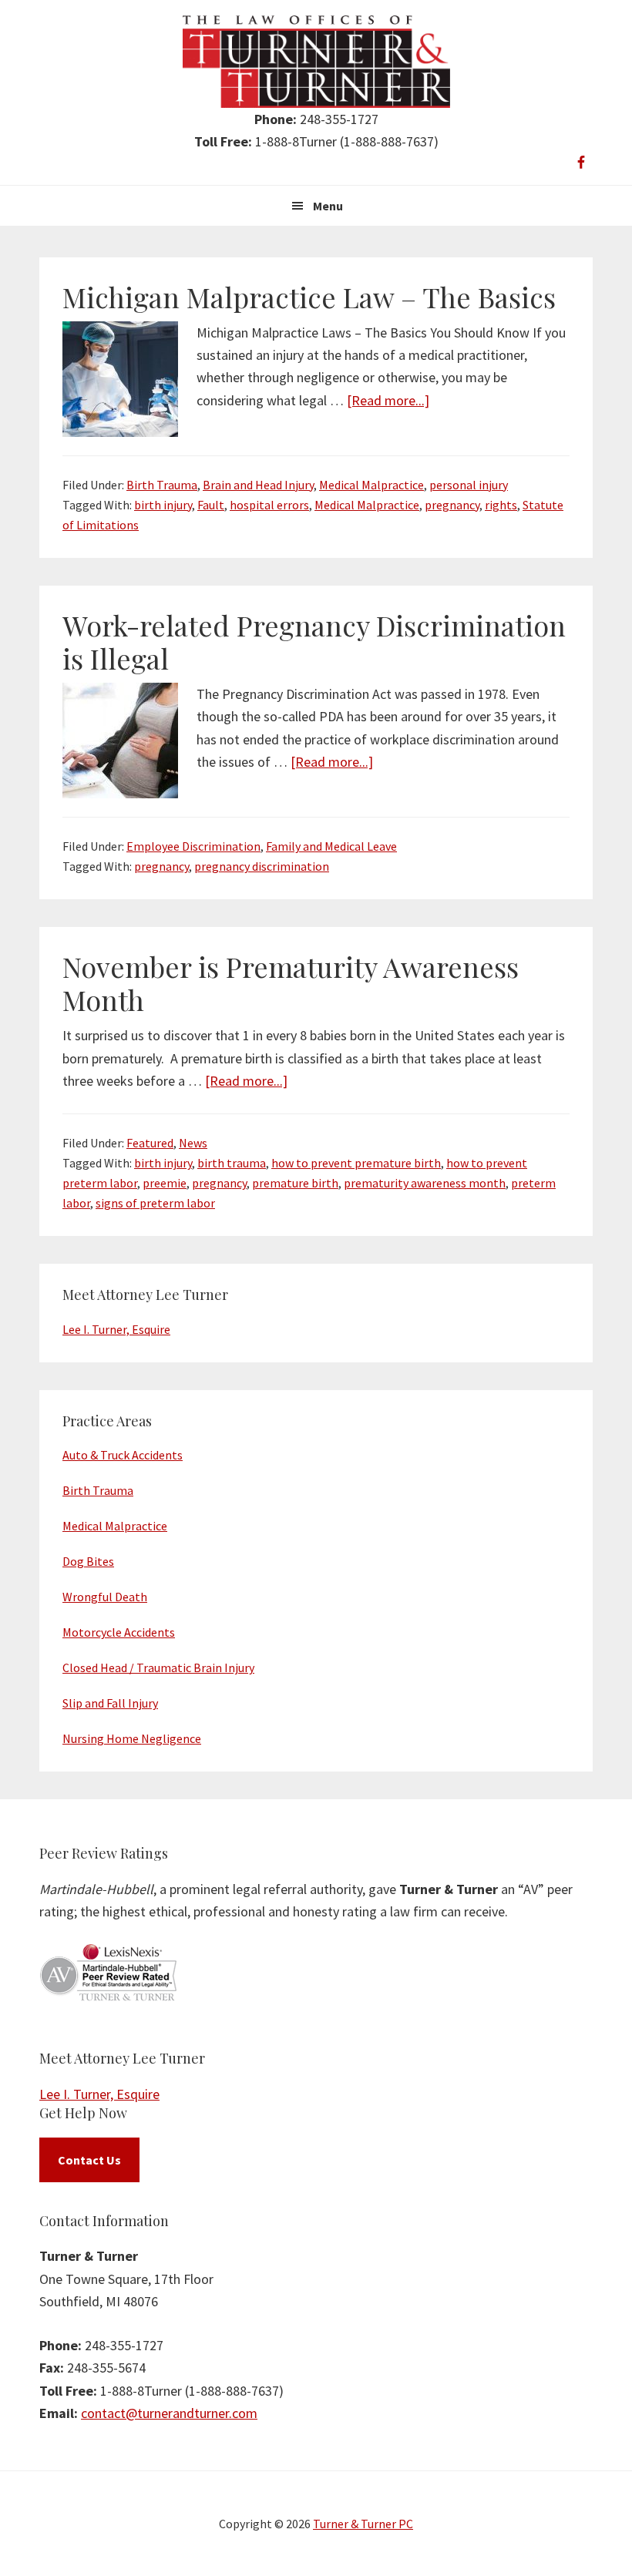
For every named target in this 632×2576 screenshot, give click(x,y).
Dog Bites (88, 1561)
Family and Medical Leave (331, 846)
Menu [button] (328, 206)
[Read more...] (388, 400)
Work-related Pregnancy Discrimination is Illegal (314, 641)
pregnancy (452, 505)
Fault (211, 505)
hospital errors (269, 505)
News (193, 1143)
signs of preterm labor (155, 1203)
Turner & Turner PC (363, 2524)
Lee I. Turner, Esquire (116, 1329)
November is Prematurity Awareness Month (291, 983)
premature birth (295, 1183)
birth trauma (232, 1163)
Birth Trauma (162, 485)
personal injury (469, 485)
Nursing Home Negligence (132, 1738)
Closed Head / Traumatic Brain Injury (158, 1668)
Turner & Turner (316, 62)
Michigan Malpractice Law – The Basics (309, 297)
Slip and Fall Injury (110, 1703)
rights (501, 505)
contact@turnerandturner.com (169, 2413)
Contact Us (89, 2160)
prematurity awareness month (425, 1183)
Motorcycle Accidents (119, 1632)
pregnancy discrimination (262, 866)
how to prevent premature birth (356, 1163)
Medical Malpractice (371, 485)
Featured (150, 1143)
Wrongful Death (105, 1597)
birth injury (163, 505)
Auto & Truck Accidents (123, 1455)
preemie (165, 1183)
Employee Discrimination (193, 846)
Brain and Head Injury (258, 485)
